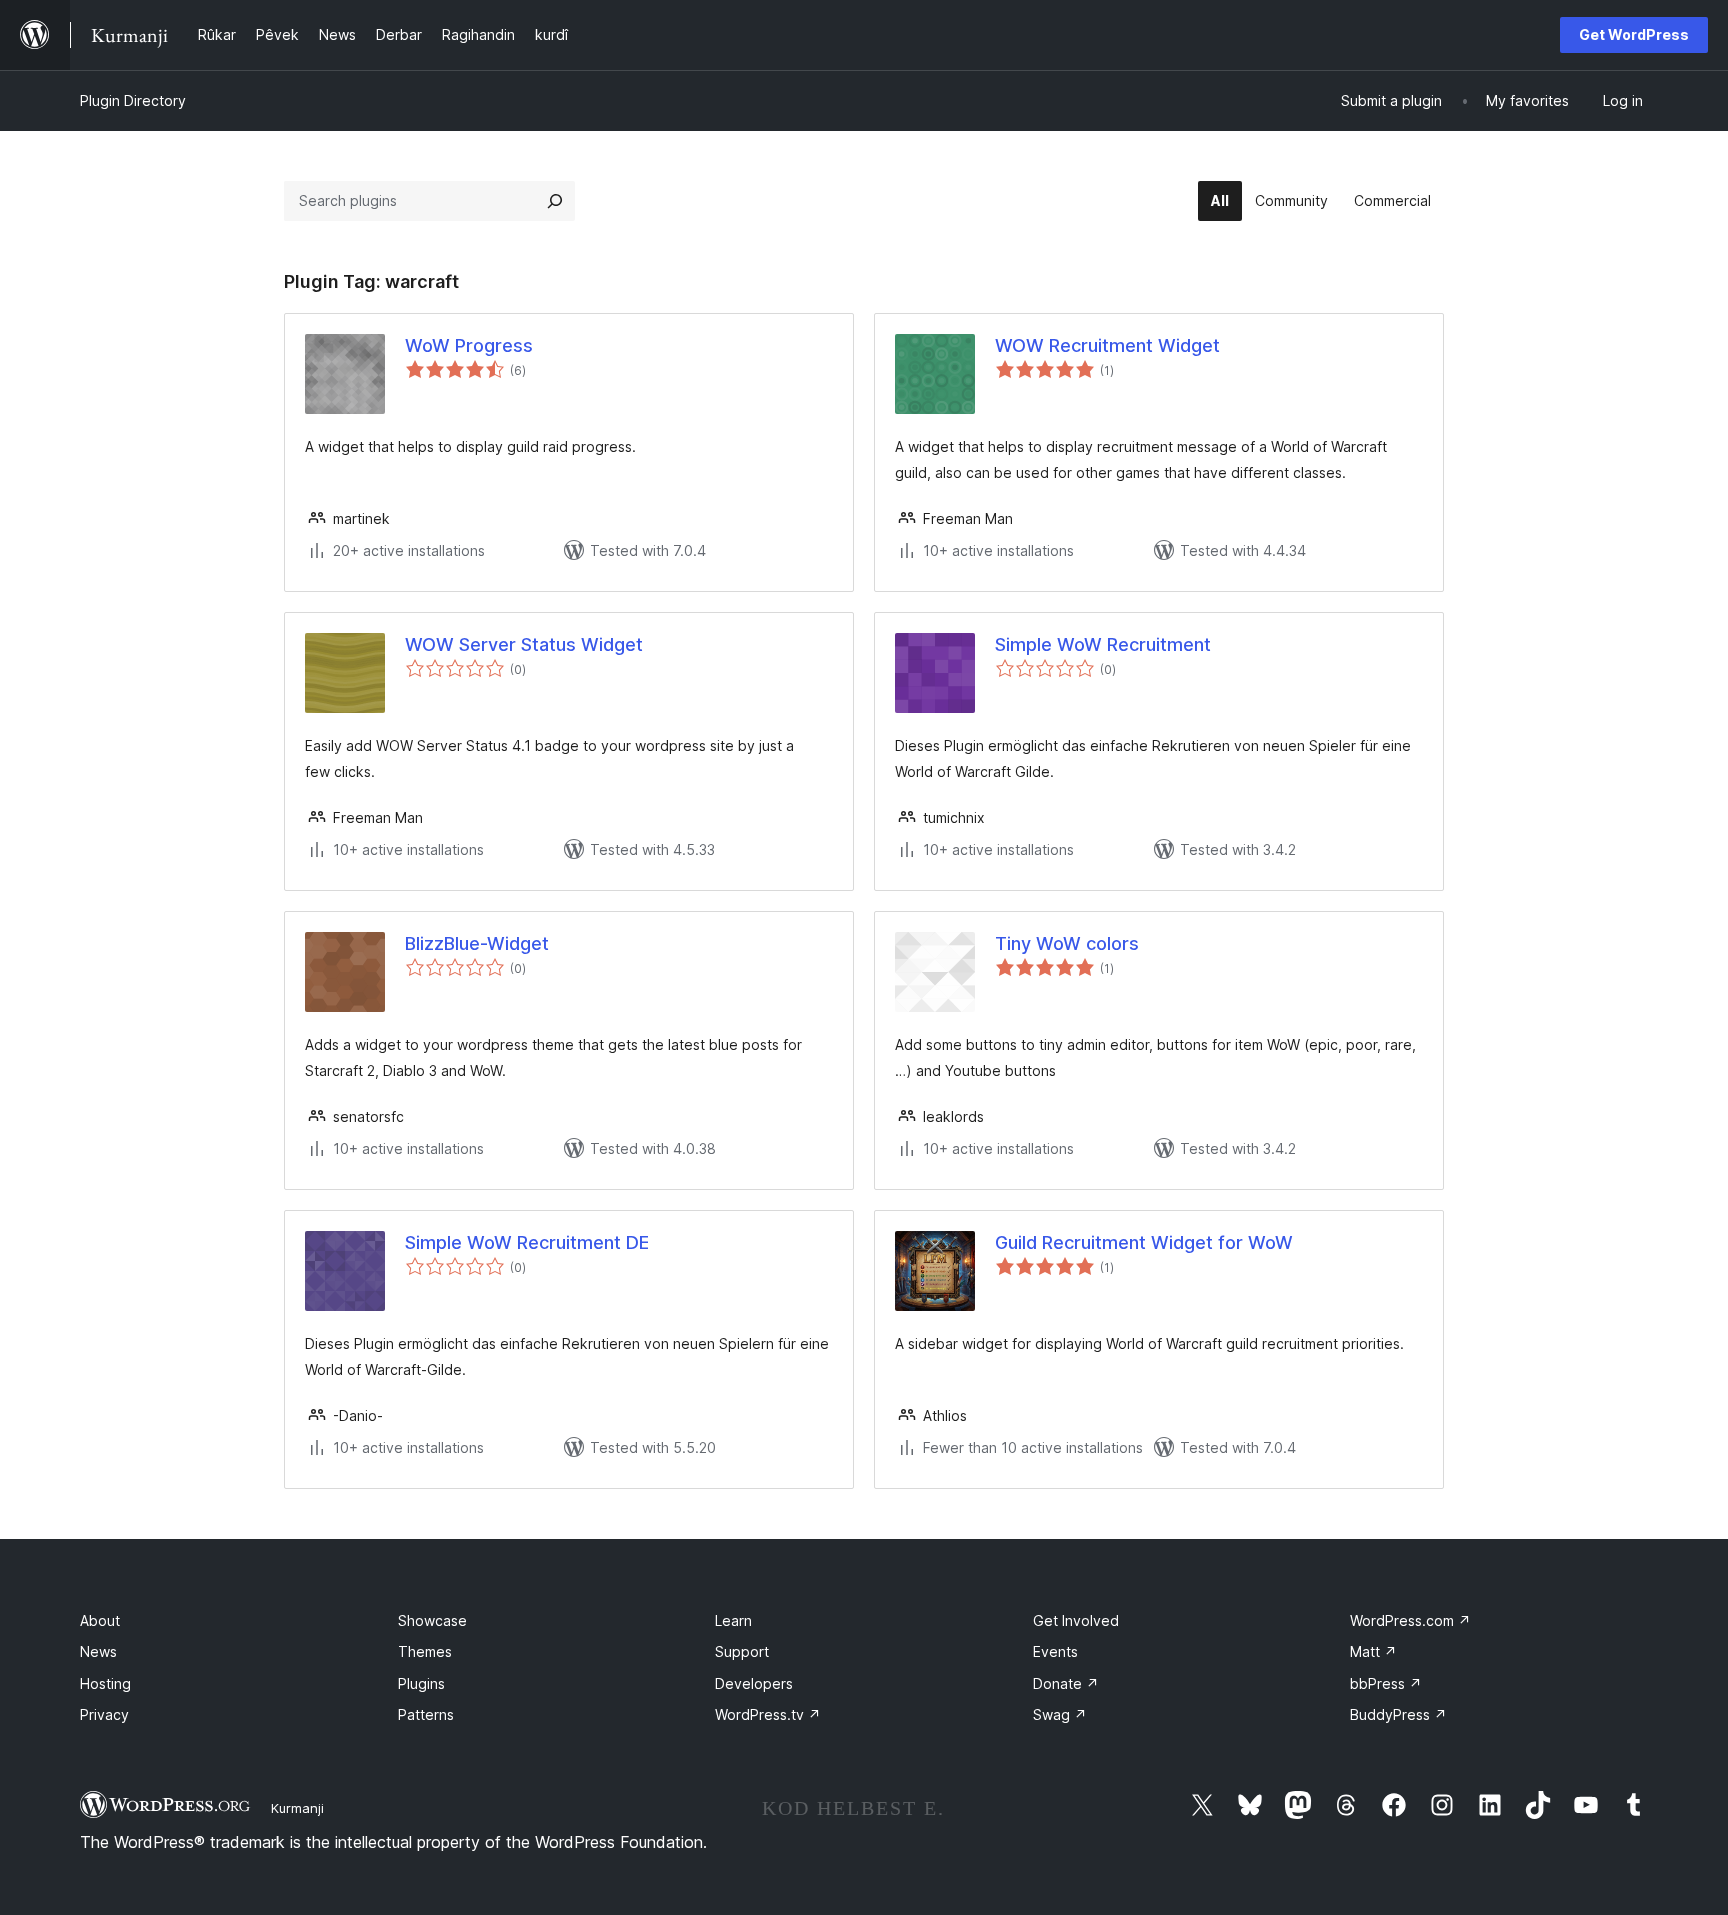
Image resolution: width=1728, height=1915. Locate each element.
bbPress (1386, 1683)
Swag (1060, 1714)
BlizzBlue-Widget (477, 943)
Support (742, 1651)
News (98, 1651)
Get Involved (1076, 1620)
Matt (1373, 1651)
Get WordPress (1634, 34)
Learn (733, 1620)
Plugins (421, 1683)
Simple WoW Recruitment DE (527, 1242)
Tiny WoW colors (1067, 943)
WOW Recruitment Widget (1107, 345)
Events (1055, 1651)
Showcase (432, 1620)
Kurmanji (297, 1808)
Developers (754, 1683)
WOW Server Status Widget (524, 644)
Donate (1066, 1683)
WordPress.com (1410, 1620)
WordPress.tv (768, 1714)
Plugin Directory (133, 100)
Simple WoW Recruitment (1103, 644)
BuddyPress (1398, 1714)
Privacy (104, 1714)
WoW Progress (469, 345)
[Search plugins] (555, 201)
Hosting (105, 1683)
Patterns (426, 1714)
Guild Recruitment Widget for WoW (1144, 1242)
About (100, 1620)
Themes (425, 1651)
